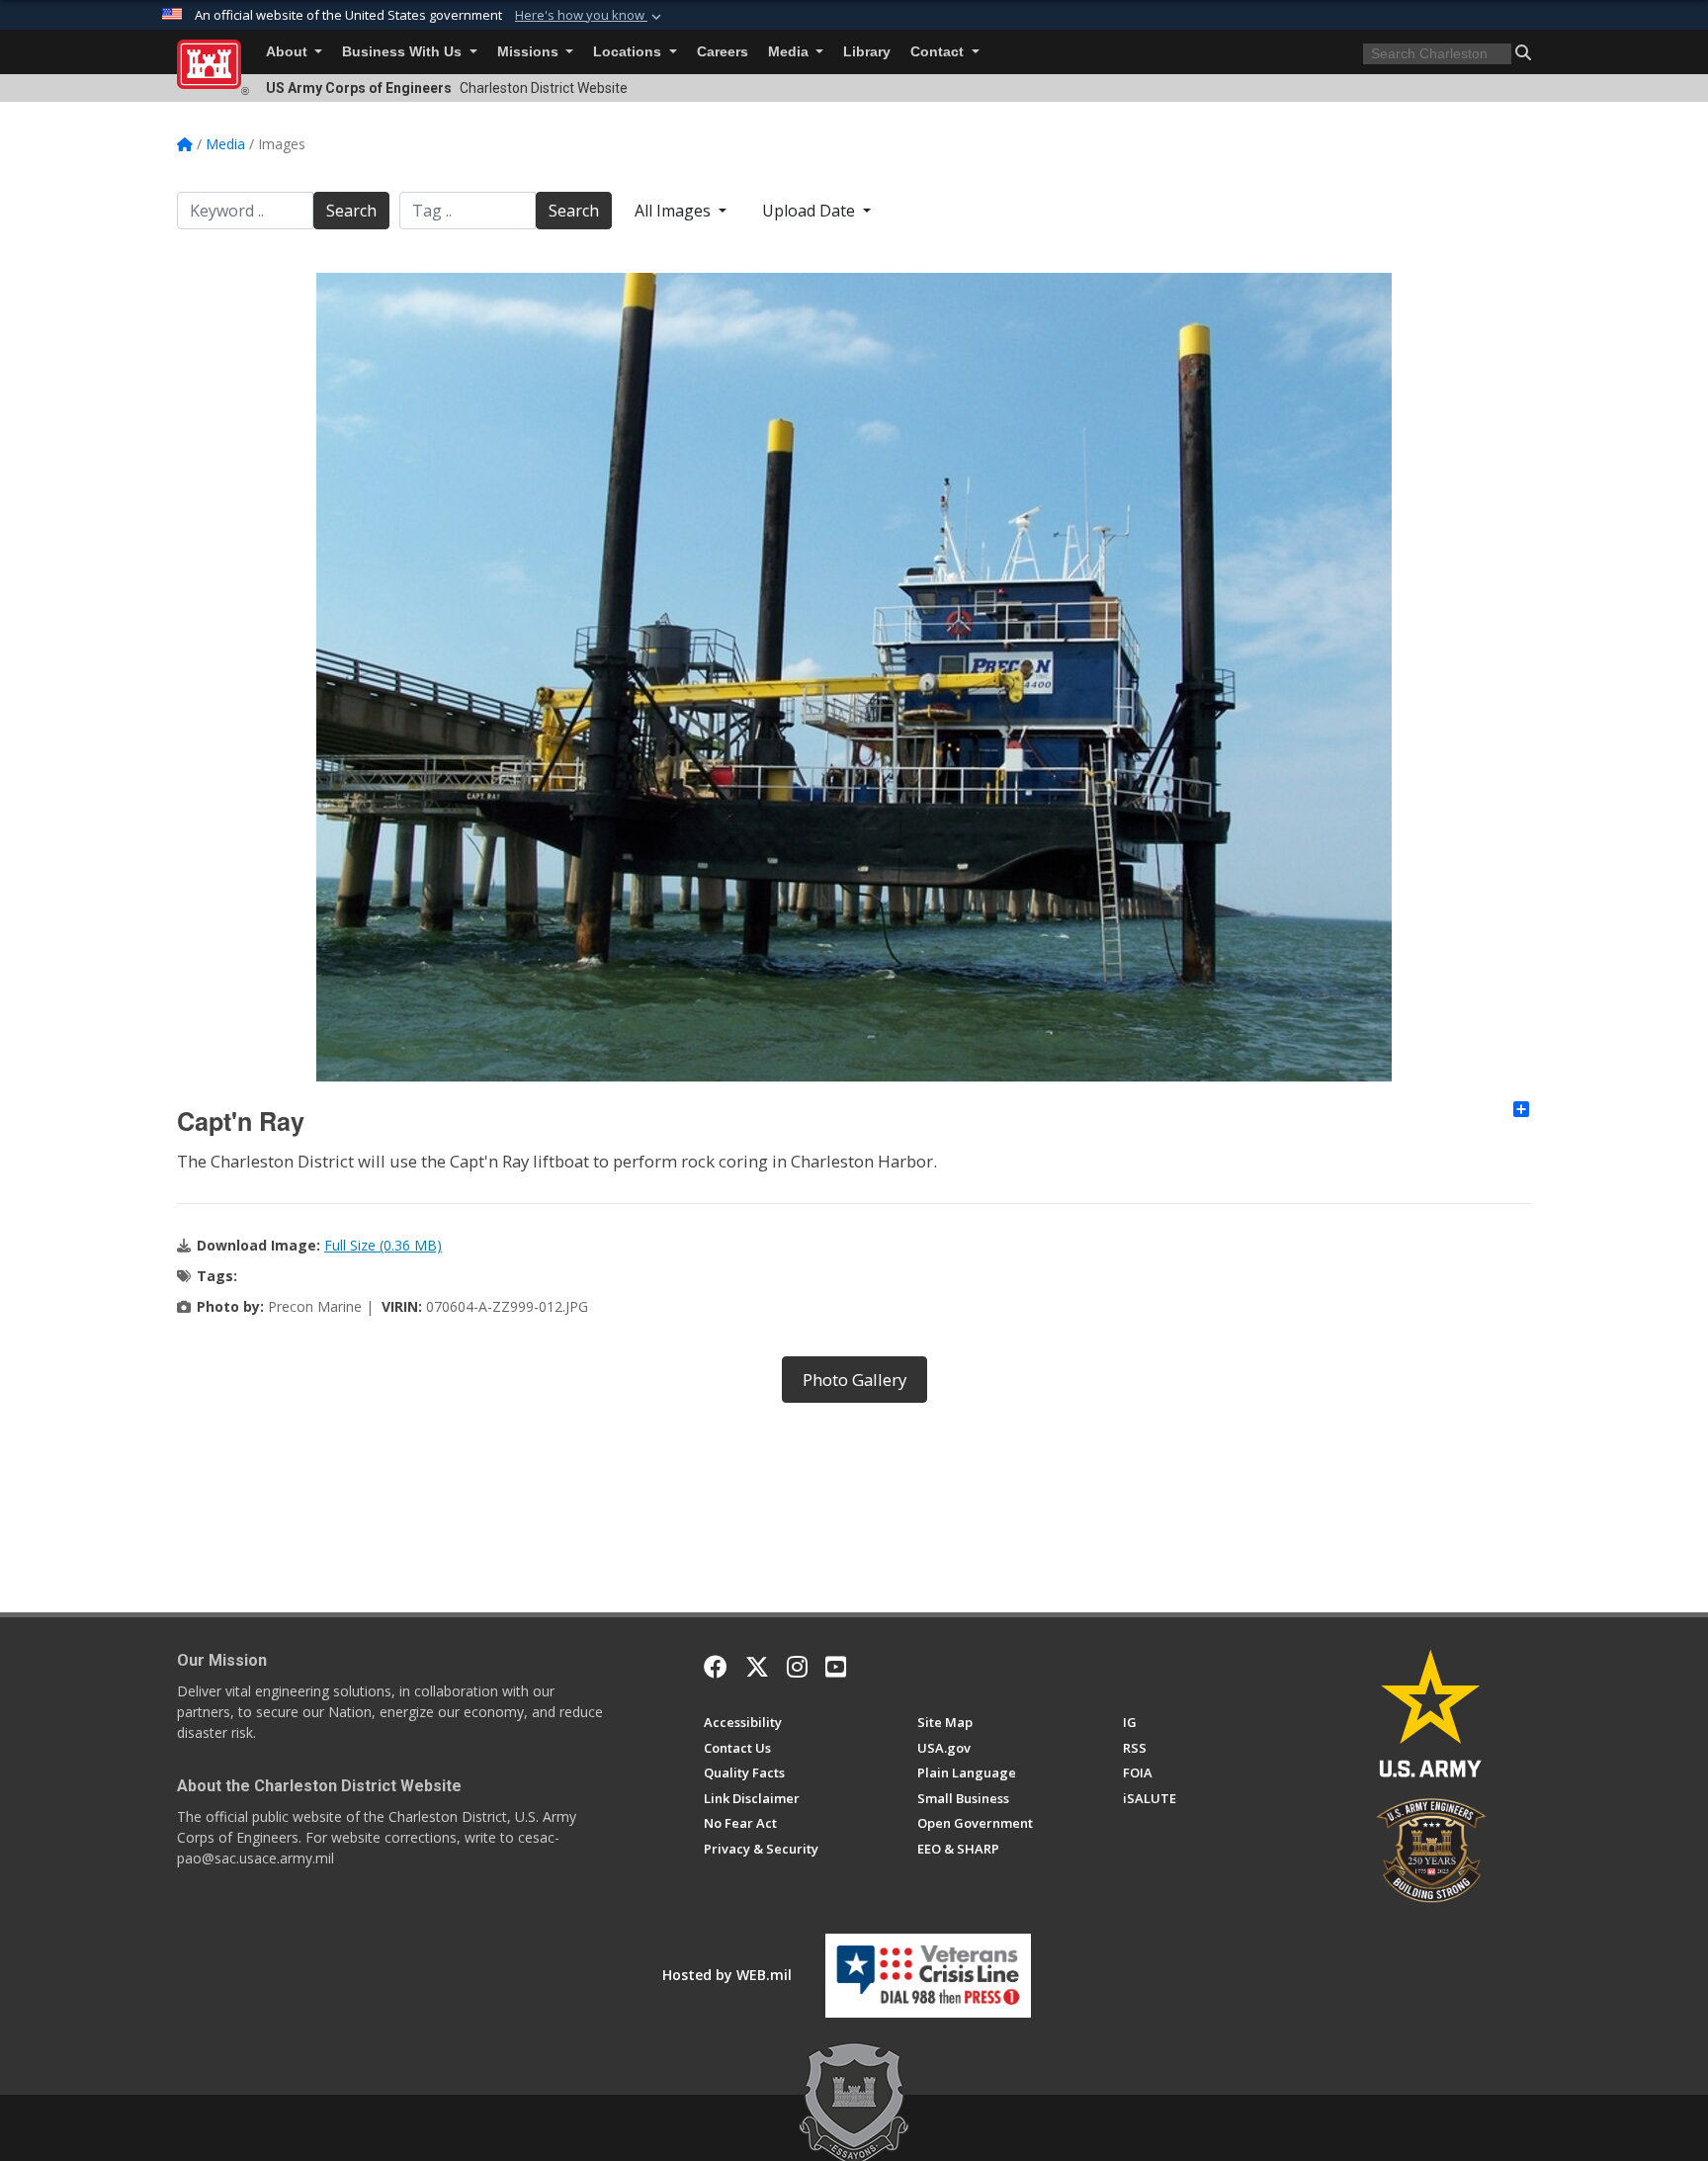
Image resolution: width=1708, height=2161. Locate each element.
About (289, 52)
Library (867, 52)
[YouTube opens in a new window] (836, 1667)
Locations (629, 52)
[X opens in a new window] (757, 1667)
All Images (675, 211)
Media (790, 52)
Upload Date (811, 211)
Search (351, 211)
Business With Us (404, 52)
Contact (939, 52)
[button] (590, 16)
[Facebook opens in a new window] (716, 1667)
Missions (530, 52)
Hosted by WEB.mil (727, 1975)
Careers (723, 52)
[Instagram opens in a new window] (797, 1667)
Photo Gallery (854, 1380)
